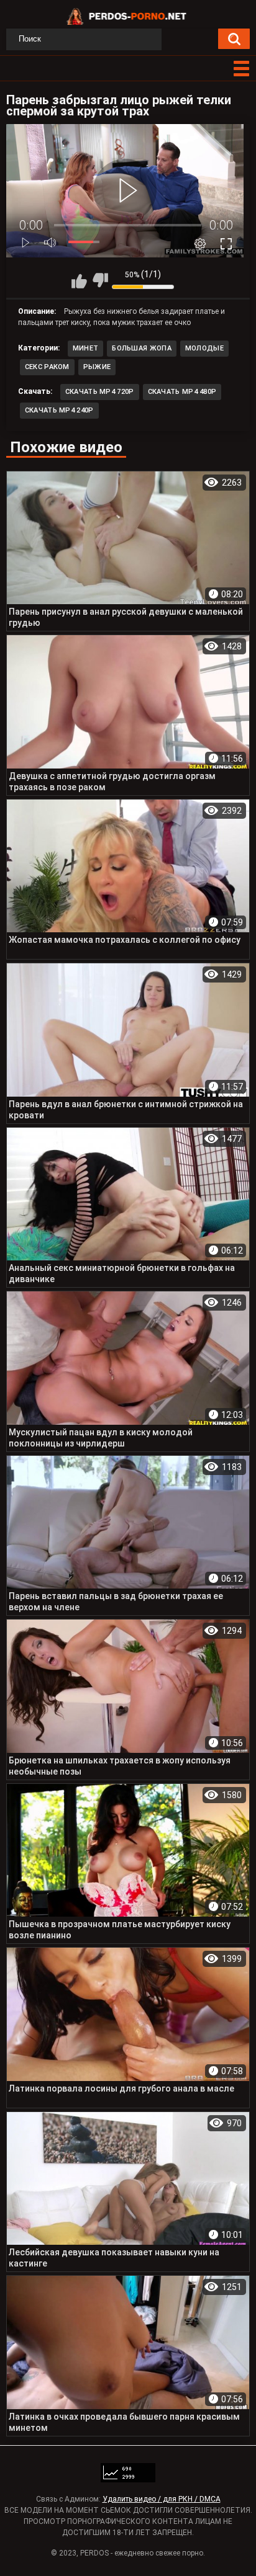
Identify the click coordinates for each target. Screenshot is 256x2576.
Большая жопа (142, 348)
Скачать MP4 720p (100, 392)
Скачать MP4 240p (59, 410)
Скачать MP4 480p (182, 392)
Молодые (204, 348)
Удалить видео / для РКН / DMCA (162, 2499)
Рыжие (97, 367)
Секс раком (47, 367)
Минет (86, 348)
